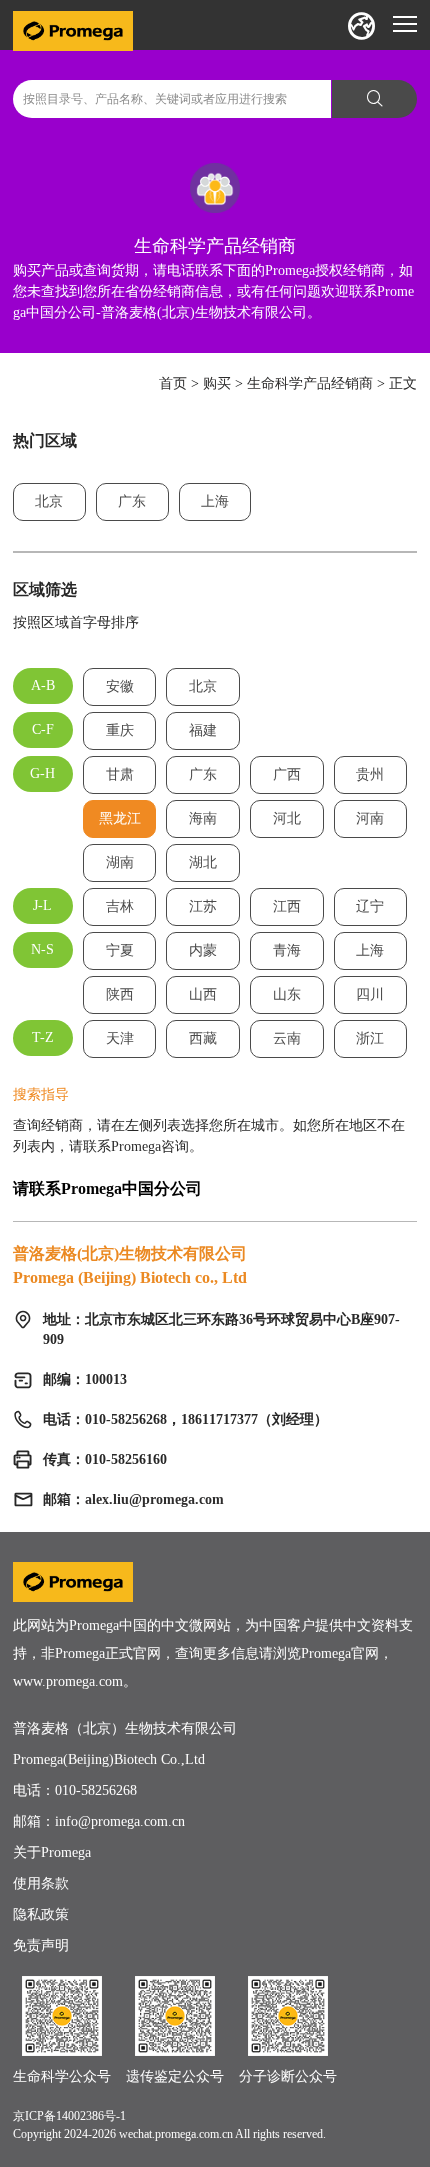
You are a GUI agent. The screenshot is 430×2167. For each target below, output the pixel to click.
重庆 (120, 730)
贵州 (370, 774)
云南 (287, 1038)
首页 (173, 383)
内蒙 (203, 950)
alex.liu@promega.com (154, 1499)
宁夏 (120, 950)
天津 (120, 1038)
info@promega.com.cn (120, 1821)
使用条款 (41, 1883)
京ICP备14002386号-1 (69, 2116)
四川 (370, 994)
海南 (203, 818)
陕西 (120, 994)
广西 (287, 774)
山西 (203, 994)
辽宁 (370, 906)
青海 (287, 950)
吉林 (120, 906)
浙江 (370, 1038)
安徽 (120, 686)
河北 (287, 818)
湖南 (120, 862)
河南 (370, 818)
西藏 (203, 1038)
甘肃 (120, 774)
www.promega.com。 (75, 1681)
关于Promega (52, 1852)
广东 (132, 501)
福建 (203, 730)
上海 (215, 501)
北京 (49, 501)
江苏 (203, 906)
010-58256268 (96, 1790)
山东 (287, 994)
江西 (287, 906)
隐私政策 (41, 1914)
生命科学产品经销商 (310, 383)
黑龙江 (120, 818)
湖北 (203, 862)
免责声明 (41, 1945)
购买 (217, 383)
